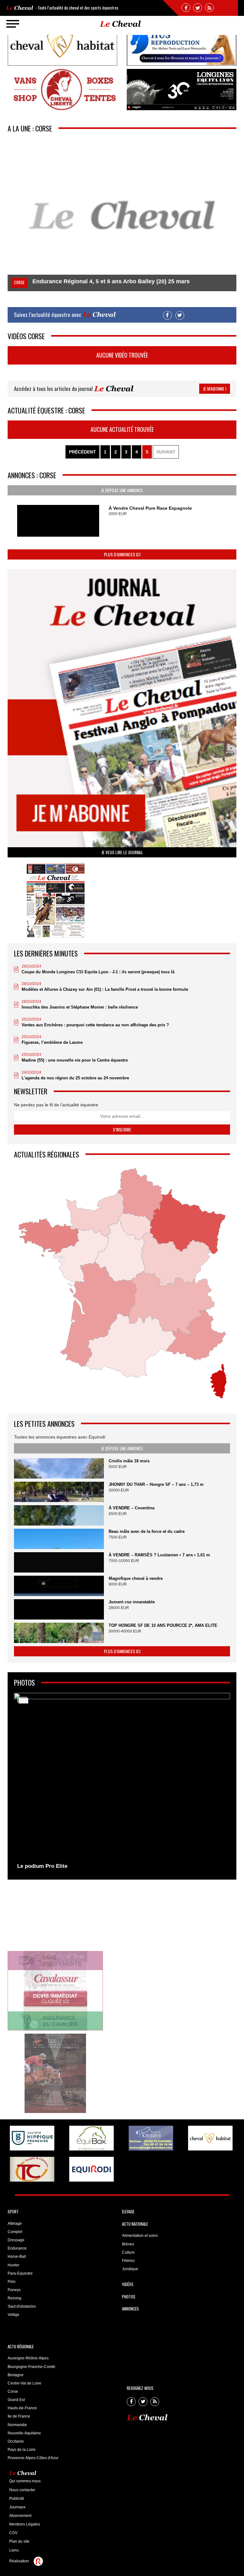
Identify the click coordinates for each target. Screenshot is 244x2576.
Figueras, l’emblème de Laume (52, 1042)
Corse (13, 2392)
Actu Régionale (21, 2346)
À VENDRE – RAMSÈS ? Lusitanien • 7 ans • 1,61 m (159, 1555)
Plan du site (19, 2541)
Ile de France (19, 2416)
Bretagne (16, 2375)
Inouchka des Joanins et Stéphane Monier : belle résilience (80, 1007)
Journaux (17, 2507)
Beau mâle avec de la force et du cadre (147, 1531)
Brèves (128, 2244)
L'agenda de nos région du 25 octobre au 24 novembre (75, 1078)
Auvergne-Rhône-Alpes (28, 2358)
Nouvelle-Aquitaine (24, 2433)
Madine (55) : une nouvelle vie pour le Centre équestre (75, 1060)
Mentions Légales (25, 2524)
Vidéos (128, 2284)
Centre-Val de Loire (24, 2383)
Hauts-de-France (22, 2408)
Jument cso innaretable (132, 1602)
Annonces (130, 2309)
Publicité (17, 2499)
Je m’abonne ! (215, 389)
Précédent (82, 452)
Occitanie (16, 2441)
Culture (128, 2252)
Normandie (17, 2425)
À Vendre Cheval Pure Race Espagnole (150, 508)
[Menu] (13, 24)
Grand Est (16, 2400)
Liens (14, 2550)
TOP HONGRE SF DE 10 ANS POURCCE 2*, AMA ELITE (163, 1625)
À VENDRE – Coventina (132, 1508)
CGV (13, 2533)
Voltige (14, 2315)
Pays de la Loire (22, 2450)
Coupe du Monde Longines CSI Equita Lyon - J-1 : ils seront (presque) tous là (98, 972)
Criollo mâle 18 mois (129, 1461)
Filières (128, 2261)
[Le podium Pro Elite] (122, 1783)
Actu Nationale (135, 2224)
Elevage (128, 2211)
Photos (129, 2297)
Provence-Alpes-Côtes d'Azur (33, 2458)
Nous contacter (22, 2490)
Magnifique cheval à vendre (136, 1578)
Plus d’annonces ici (122, 554)
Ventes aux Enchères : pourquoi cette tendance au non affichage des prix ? (95, 1025)
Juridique (130, 2269)
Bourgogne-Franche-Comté (31, 2367)
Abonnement (20, 2516)
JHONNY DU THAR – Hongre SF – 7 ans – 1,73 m (156, 1484)
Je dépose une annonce (122, 490)
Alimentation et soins (140, 2236)
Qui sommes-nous (25, 2481)
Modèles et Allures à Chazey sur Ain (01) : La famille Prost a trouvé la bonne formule (105, 989)
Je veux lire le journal (122, 852)
